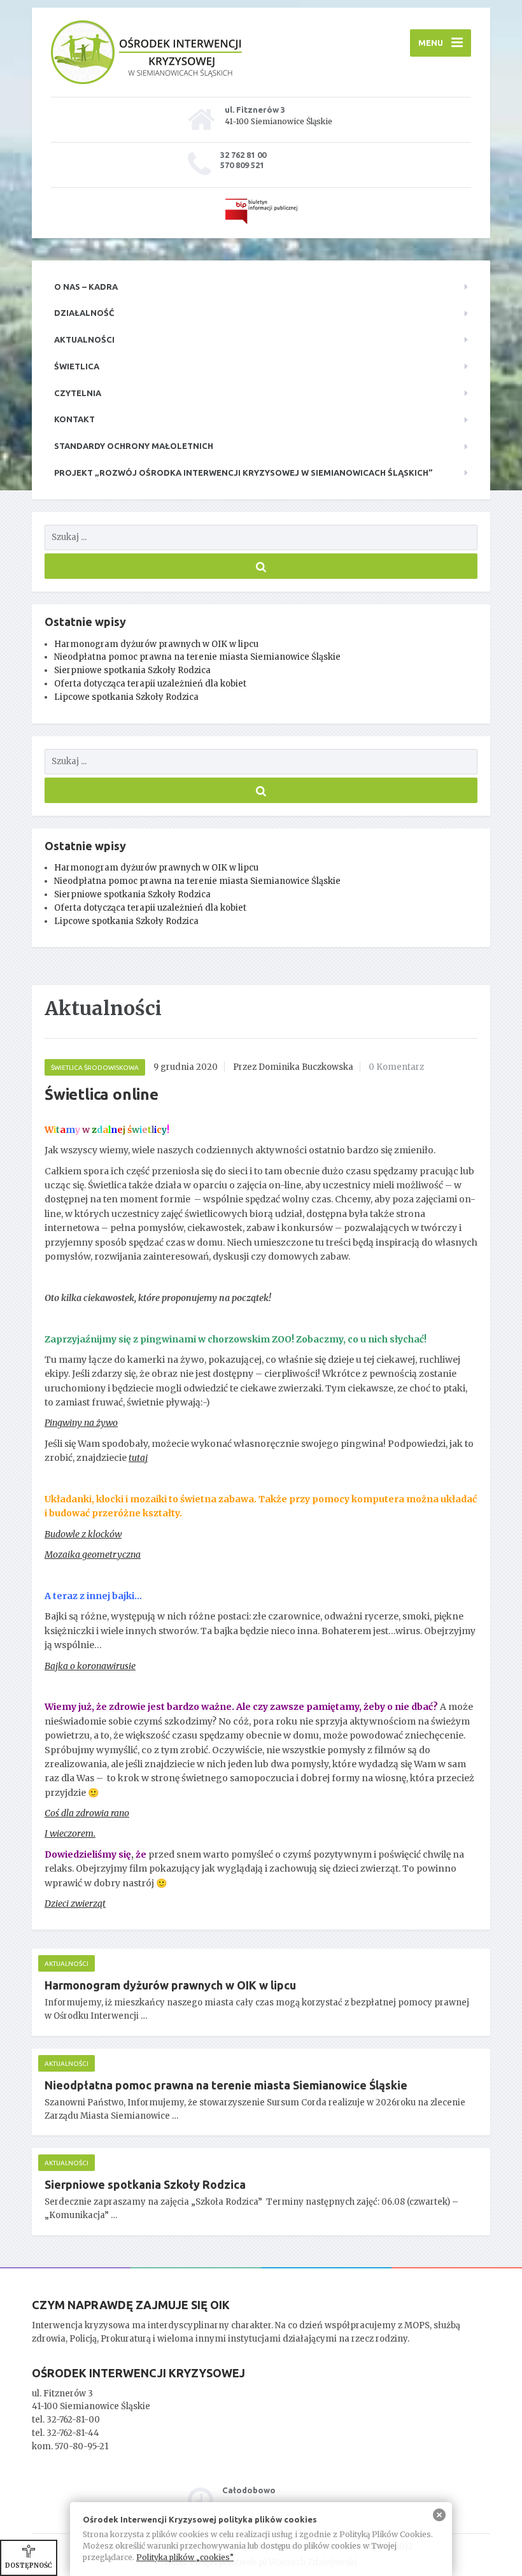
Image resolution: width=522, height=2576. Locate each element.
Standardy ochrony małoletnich (134, 446)
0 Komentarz (396, 1067)
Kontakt (74, 419)
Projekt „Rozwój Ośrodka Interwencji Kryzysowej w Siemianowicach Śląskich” (243, 473)
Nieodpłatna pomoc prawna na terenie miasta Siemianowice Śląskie (197, 657)
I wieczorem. (70, 1833)
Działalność (84, 313)
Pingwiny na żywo (81, 1423)
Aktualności (84, 339)
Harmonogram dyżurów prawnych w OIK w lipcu (156, 644)
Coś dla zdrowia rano (87, 1813)
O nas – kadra (86, 287)
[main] (261, 1626)
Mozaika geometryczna (93, 1555)
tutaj (138, 1458)
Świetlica (77, 366)
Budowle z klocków (83, 1534)
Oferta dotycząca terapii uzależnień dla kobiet (150, 684)
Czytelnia (78, 393)
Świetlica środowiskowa (95, 1068)
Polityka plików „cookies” (185, 2557)
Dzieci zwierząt (75, 1904)
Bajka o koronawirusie (90, 1666)
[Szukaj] (261, 566)
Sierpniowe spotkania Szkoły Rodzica (132, 670)
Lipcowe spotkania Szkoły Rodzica (126, 697)
